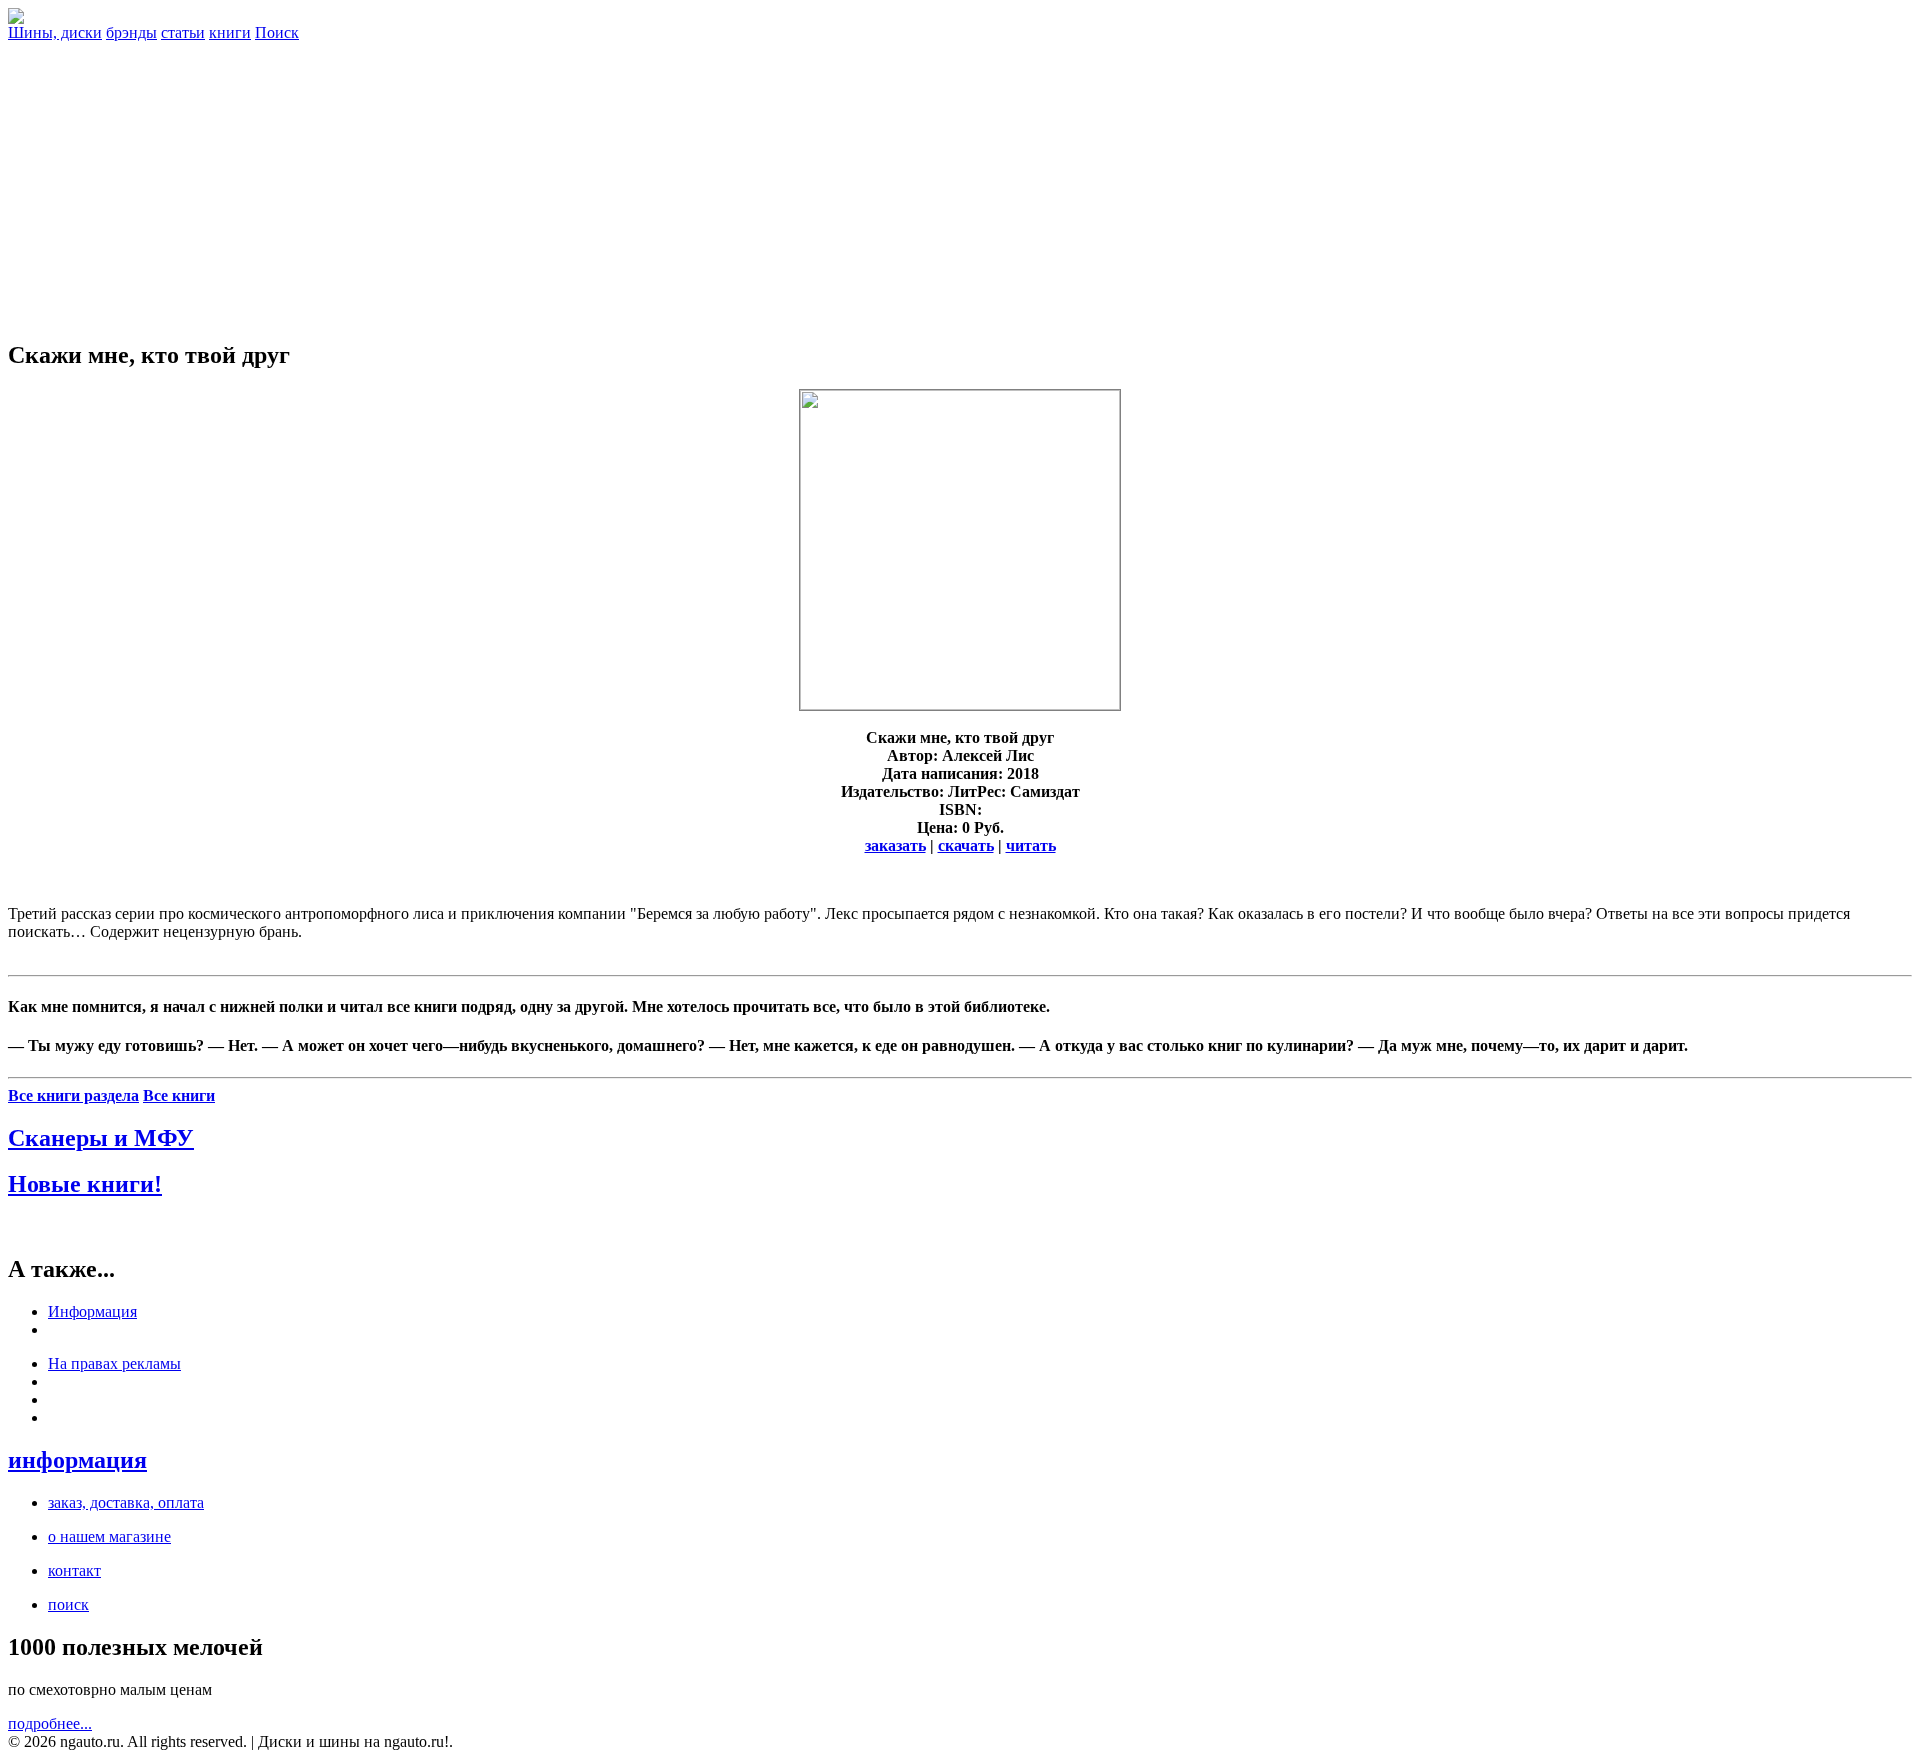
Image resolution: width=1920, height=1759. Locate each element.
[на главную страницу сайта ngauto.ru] (16, 18)
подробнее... (50, 1723)
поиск (68, 1604)
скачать (966, 845)
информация (77, 1460)
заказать (895, 845)
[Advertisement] (960, 182)
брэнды (131, 32)
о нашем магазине (109, 1536)
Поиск (277, 32)
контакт (74, 1570)
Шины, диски (55, 32)
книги (230, 32)
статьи (183, 32)
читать (1031, 845)
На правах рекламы (114, 1363)
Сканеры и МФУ (101, 1138)
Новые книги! (85, 1184)
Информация (92, 1311)
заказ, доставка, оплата (126, 1502)
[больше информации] (960, 704)
